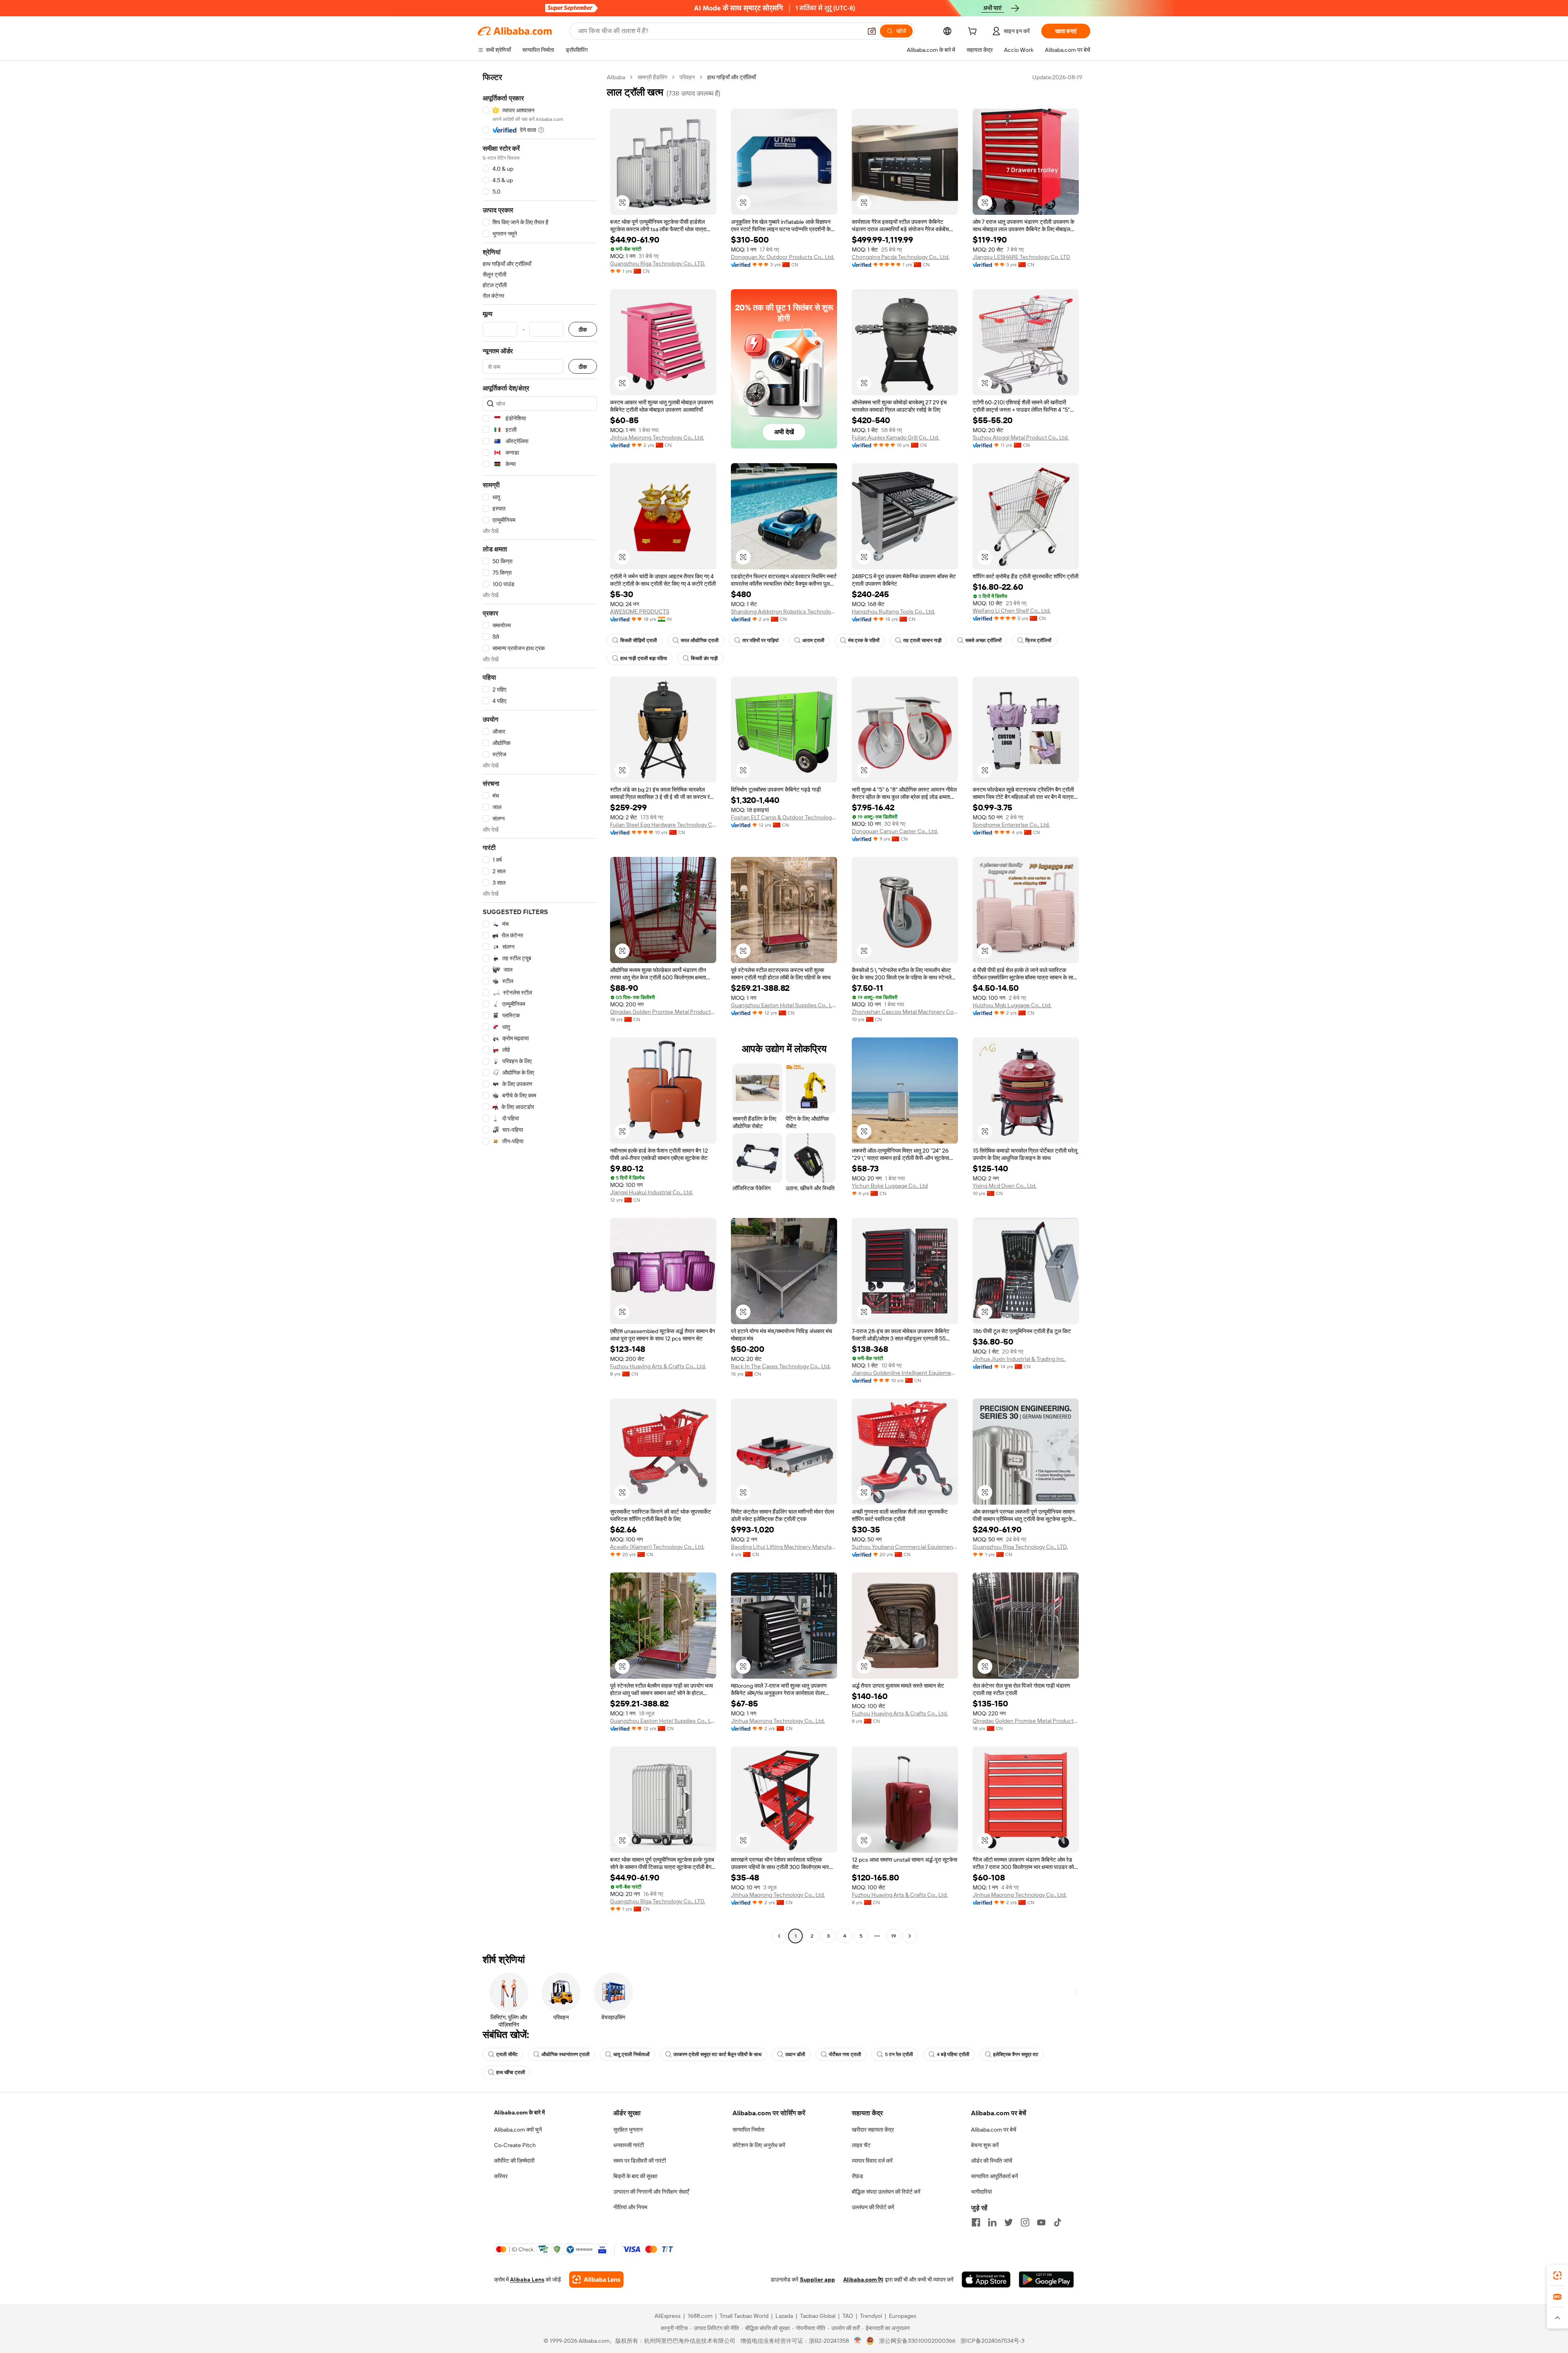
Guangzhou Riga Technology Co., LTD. (658, 263)
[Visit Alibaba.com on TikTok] (1058, 2222)
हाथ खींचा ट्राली (511, 2072)
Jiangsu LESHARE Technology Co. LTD (1021, 257)
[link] (1557, 2275)
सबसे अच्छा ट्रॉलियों (983, 640)
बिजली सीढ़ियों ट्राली (639, 640)
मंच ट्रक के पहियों (864, 640)
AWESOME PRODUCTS (640, 611)
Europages (903, 2316)
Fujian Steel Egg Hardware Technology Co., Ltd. (663, 825)
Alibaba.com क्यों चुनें (518, 2130)
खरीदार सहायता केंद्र (873, 2130)
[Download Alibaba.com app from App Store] (986, 2279)
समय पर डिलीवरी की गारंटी (640, 2161)
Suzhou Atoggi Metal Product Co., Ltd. (1021, 437)
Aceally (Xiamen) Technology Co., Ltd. (657, 1547)
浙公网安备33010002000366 (917, 2341)
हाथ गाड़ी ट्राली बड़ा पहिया (644, 658)
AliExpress (668, 2316)
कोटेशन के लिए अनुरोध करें (759, 2145)
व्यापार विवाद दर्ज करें (872, 2161)
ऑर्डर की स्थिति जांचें (992, 2161)
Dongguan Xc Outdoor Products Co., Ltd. (783, 257)
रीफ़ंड (857, 2176)
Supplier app (817, 2279)
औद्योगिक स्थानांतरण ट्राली (566, 2054)
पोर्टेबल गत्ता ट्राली (845, 2054)
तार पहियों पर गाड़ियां (761, 640)
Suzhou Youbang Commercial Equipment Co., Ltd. (905, 1547)
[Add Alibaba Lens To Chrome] (596, 2279)
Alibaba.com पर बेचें (994, 2130)
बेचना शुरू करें (985, 2145)
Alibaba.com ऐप (863, 2279)
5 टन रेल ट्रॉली (899, 2054)
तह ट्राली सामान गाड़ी (922, 640)
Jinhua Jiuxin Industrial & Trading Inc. (1019, 1359)
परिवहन (687, 77)
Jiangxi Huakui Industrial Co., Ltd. (651, 1192)
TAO (848, 2316)
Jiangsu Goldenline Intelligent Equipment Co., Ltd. (905, 1373)
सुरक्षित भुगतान (628, 2130)
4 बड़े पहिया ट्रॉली (953, 2054)
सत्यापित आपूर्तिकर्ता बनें (994, 2176)
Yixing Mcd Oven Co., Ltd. (1004, 1186)
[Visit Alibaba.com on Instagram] (1025, 2222)
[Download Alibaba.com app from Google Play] (1046, 2279)
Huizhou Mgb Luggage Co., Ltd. (1012, 1005)
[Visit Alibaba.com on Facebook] (976, 2222)
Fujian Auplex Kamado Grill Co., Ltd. (895, 437)
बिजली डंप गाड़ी (704, 658)
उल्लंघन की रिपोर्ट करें (873, 2207)
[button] (872, 31)
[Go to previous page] (779, 1936)
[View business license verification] (858, 2341)
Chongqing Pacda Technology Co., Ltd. (901, 257)
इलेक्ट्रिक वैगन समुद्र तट (1016, 2054)
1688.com (700, 2316)
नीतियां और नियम (630, 2207)
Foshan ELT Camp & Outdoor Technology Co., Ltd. (784, 817)
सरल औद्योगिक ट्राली (700, 640)
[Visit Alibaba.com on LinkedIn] (992, 2222)
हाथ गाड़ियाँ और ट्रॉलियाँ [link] (732, 77)
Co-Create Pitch (515, 2145)
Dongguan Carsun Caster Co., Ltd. (895, 831)
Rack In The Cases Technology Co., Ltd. (781, 1366)
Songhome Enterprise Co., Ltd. (1011, 825)
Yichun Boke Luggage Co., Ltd (890, 1186)
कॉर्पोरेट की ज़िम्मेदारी (514, 2161)
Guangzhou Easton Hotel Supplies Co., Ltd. (784, 1005)
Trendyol (871, 2316)
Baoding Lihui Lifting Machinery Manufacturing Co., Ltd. (784, 1547)
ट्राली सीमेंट (507, 2054)
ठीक (583, 329)
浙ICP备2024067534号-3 (992, 2341)
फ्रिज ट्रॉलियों (1038, 640)
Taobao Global (818, 2316)
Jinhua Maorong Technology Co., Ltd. (657, 437)
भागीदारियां (981, 2192)
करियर (501, 2176)
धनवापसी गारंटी (629, 2145)
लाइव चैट (861, 2145)
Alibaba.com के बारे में (519, 2112)
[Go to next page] (910, 1936)
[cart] (974, 32)
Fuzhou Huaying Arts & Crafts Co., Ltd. (658, 1366)
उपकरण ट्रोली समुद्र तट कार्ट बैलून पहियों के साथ (717, 2054)
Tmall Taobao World (744, 2316)
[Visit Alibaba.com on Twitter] (1009, 2222)
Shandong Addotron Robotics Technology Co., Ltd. (784, 611)
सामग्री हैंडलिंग (652, 77)
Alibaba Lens (527, 2279)
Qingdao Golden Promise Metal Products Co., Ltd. (663, 1012)
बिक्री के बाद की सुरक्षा (635, 2176)
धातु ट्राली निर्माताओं (631, 2054)
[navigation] (540, 1008)
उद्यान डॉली (795, 2054)
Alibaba (616, 77)
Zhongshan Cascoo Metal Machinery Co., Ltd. (905, 1012)
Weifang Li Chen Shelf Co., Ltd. (1012, 611)
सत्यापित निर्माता (748, 2130)
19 (893, 1936)
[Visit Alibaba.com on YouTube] (1041, 2222)
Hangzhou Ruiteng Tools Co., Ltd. (893, 611)
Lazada (784, 2316)
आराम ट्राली (813, 640)
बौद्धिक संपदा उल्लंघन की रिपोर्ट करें (886, 2192)
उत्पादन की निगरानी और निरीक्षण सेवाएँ (651, 2192)
